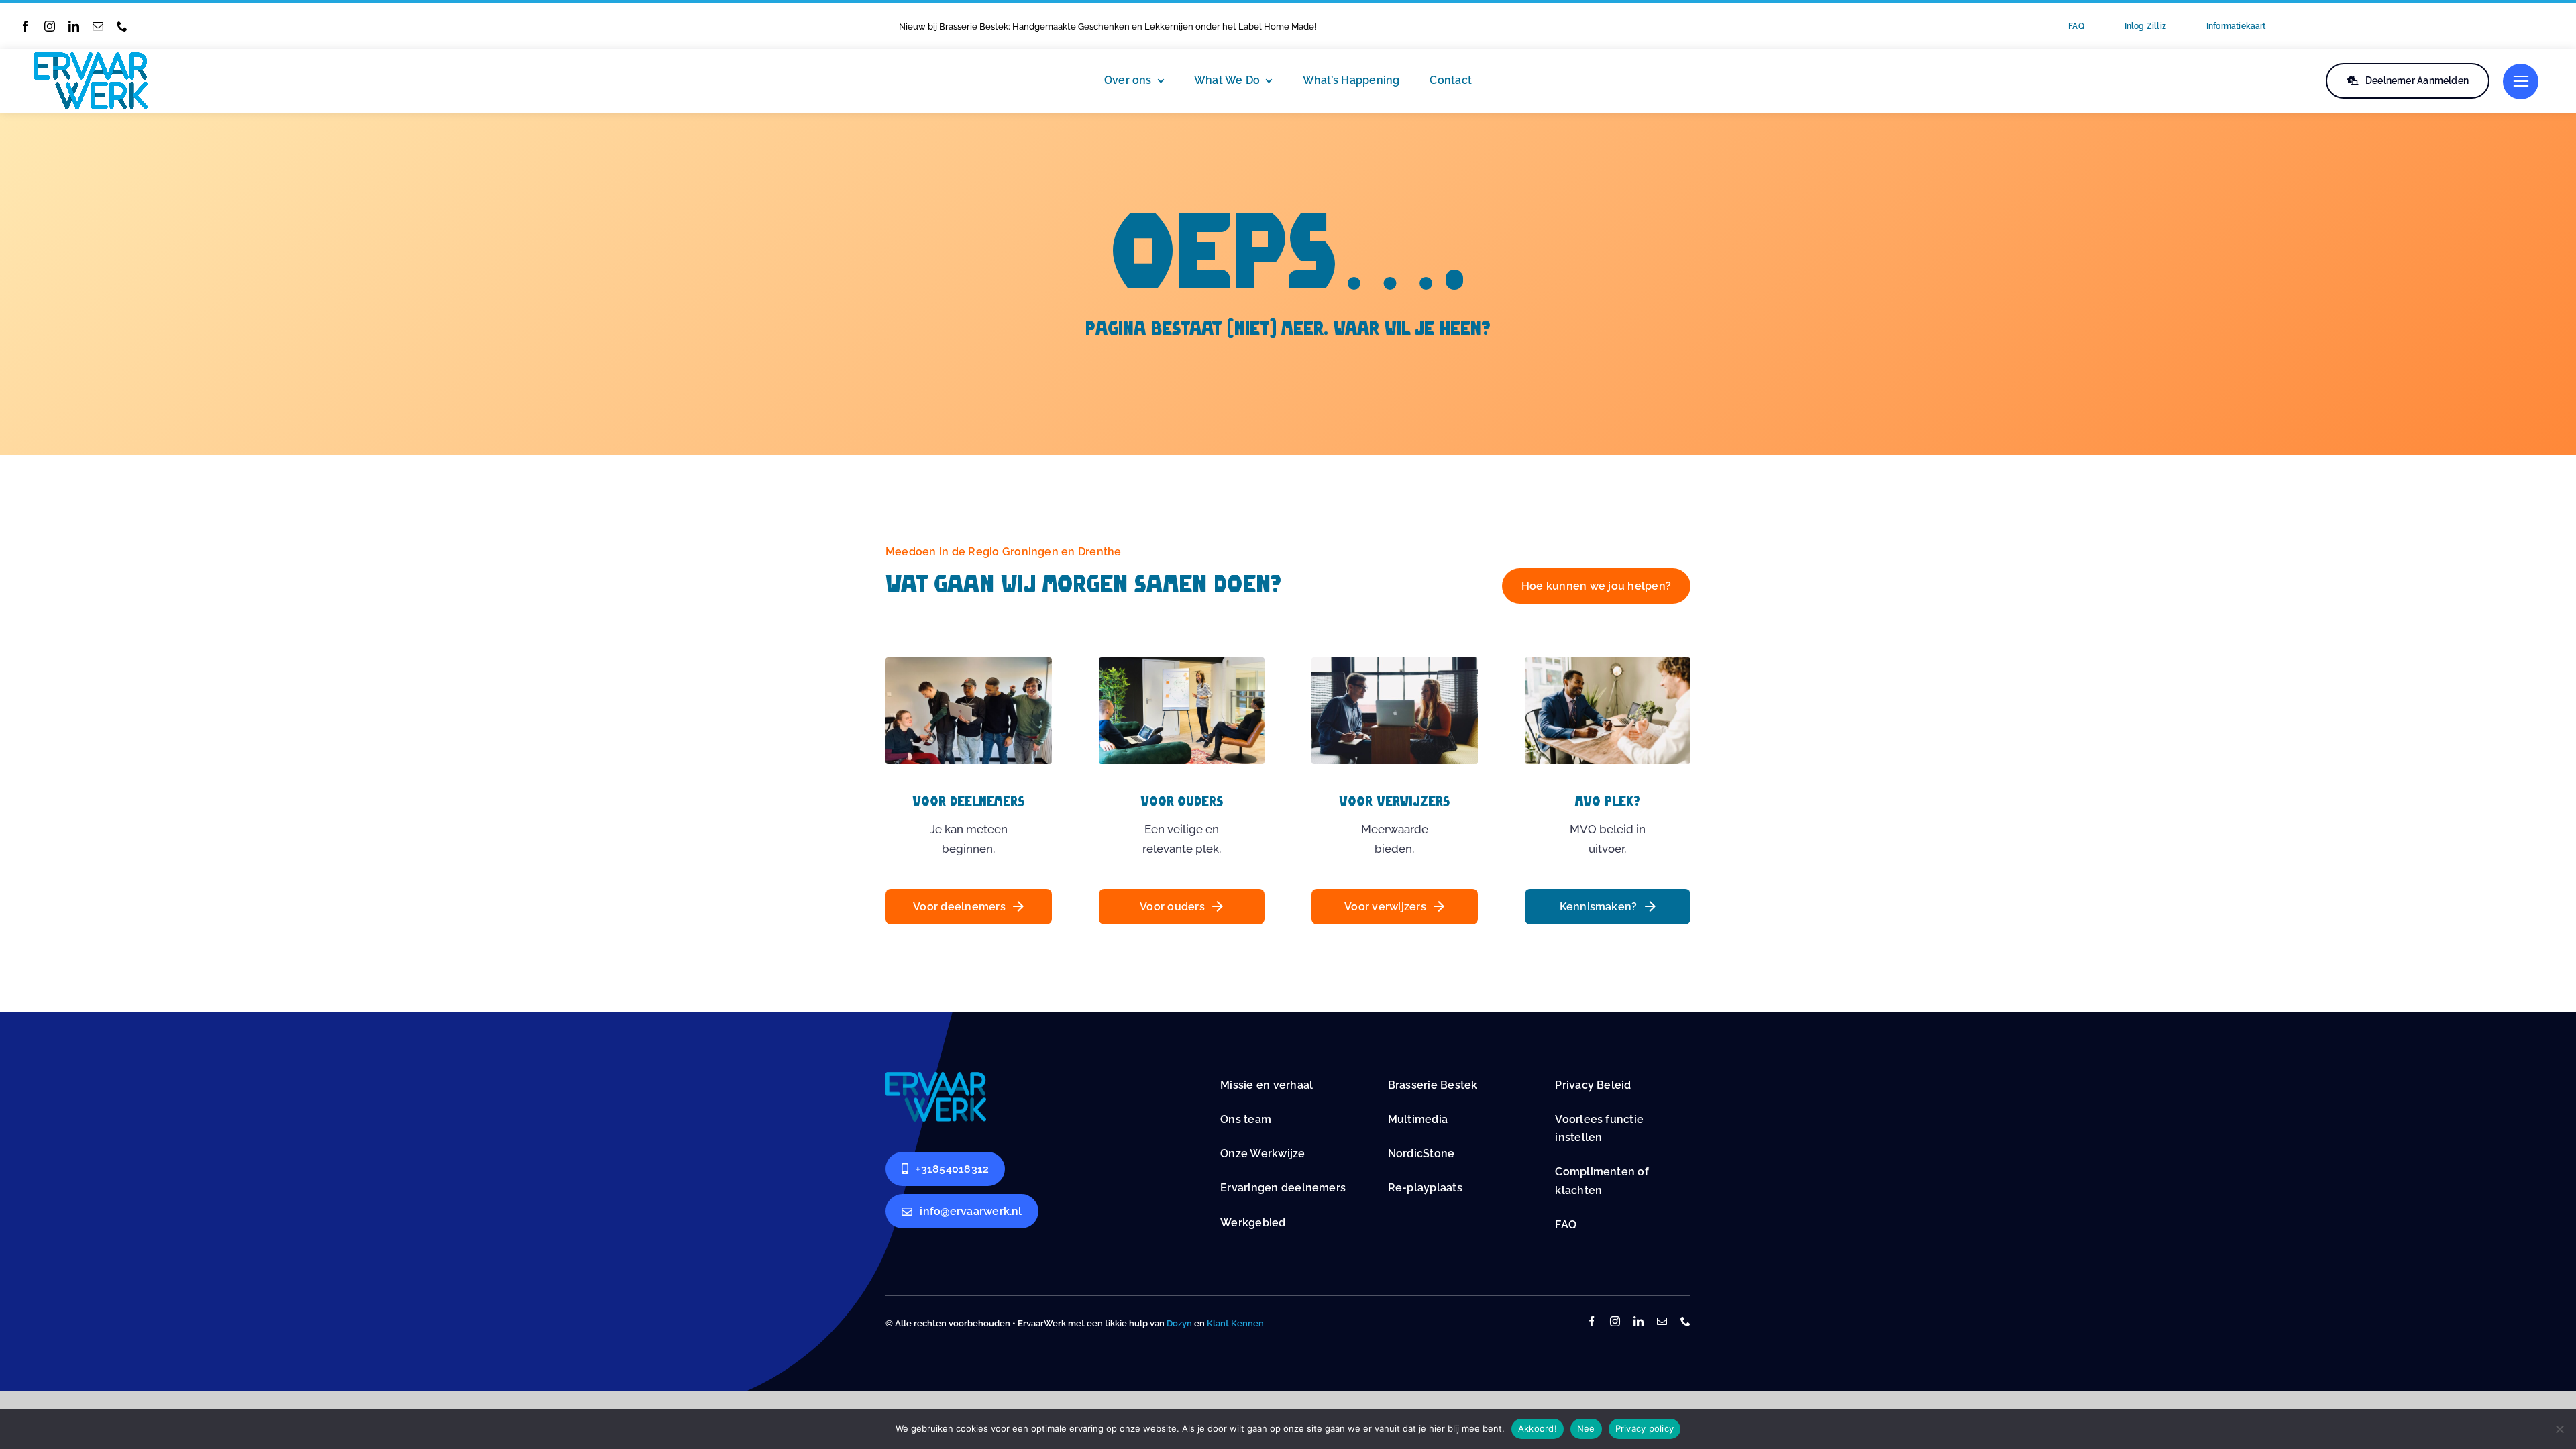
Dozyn (1179, 1323)
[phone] (122, 26)
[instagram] (50, 26)
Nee (1586, 1428)
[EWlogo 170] (91, 58)
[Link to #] (2521, 82)
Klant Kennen (1235, 1323)
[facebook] (25, 26)
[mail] (98, 26)
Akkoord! (1538, 1428)
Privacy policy (1645, 1428)
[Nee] (2559, 1429)
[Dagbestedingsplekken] (936, 1077)
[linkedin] (74, 26)
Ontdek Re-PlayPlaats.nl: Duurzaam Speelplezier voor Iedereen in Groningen (1057, 26)
